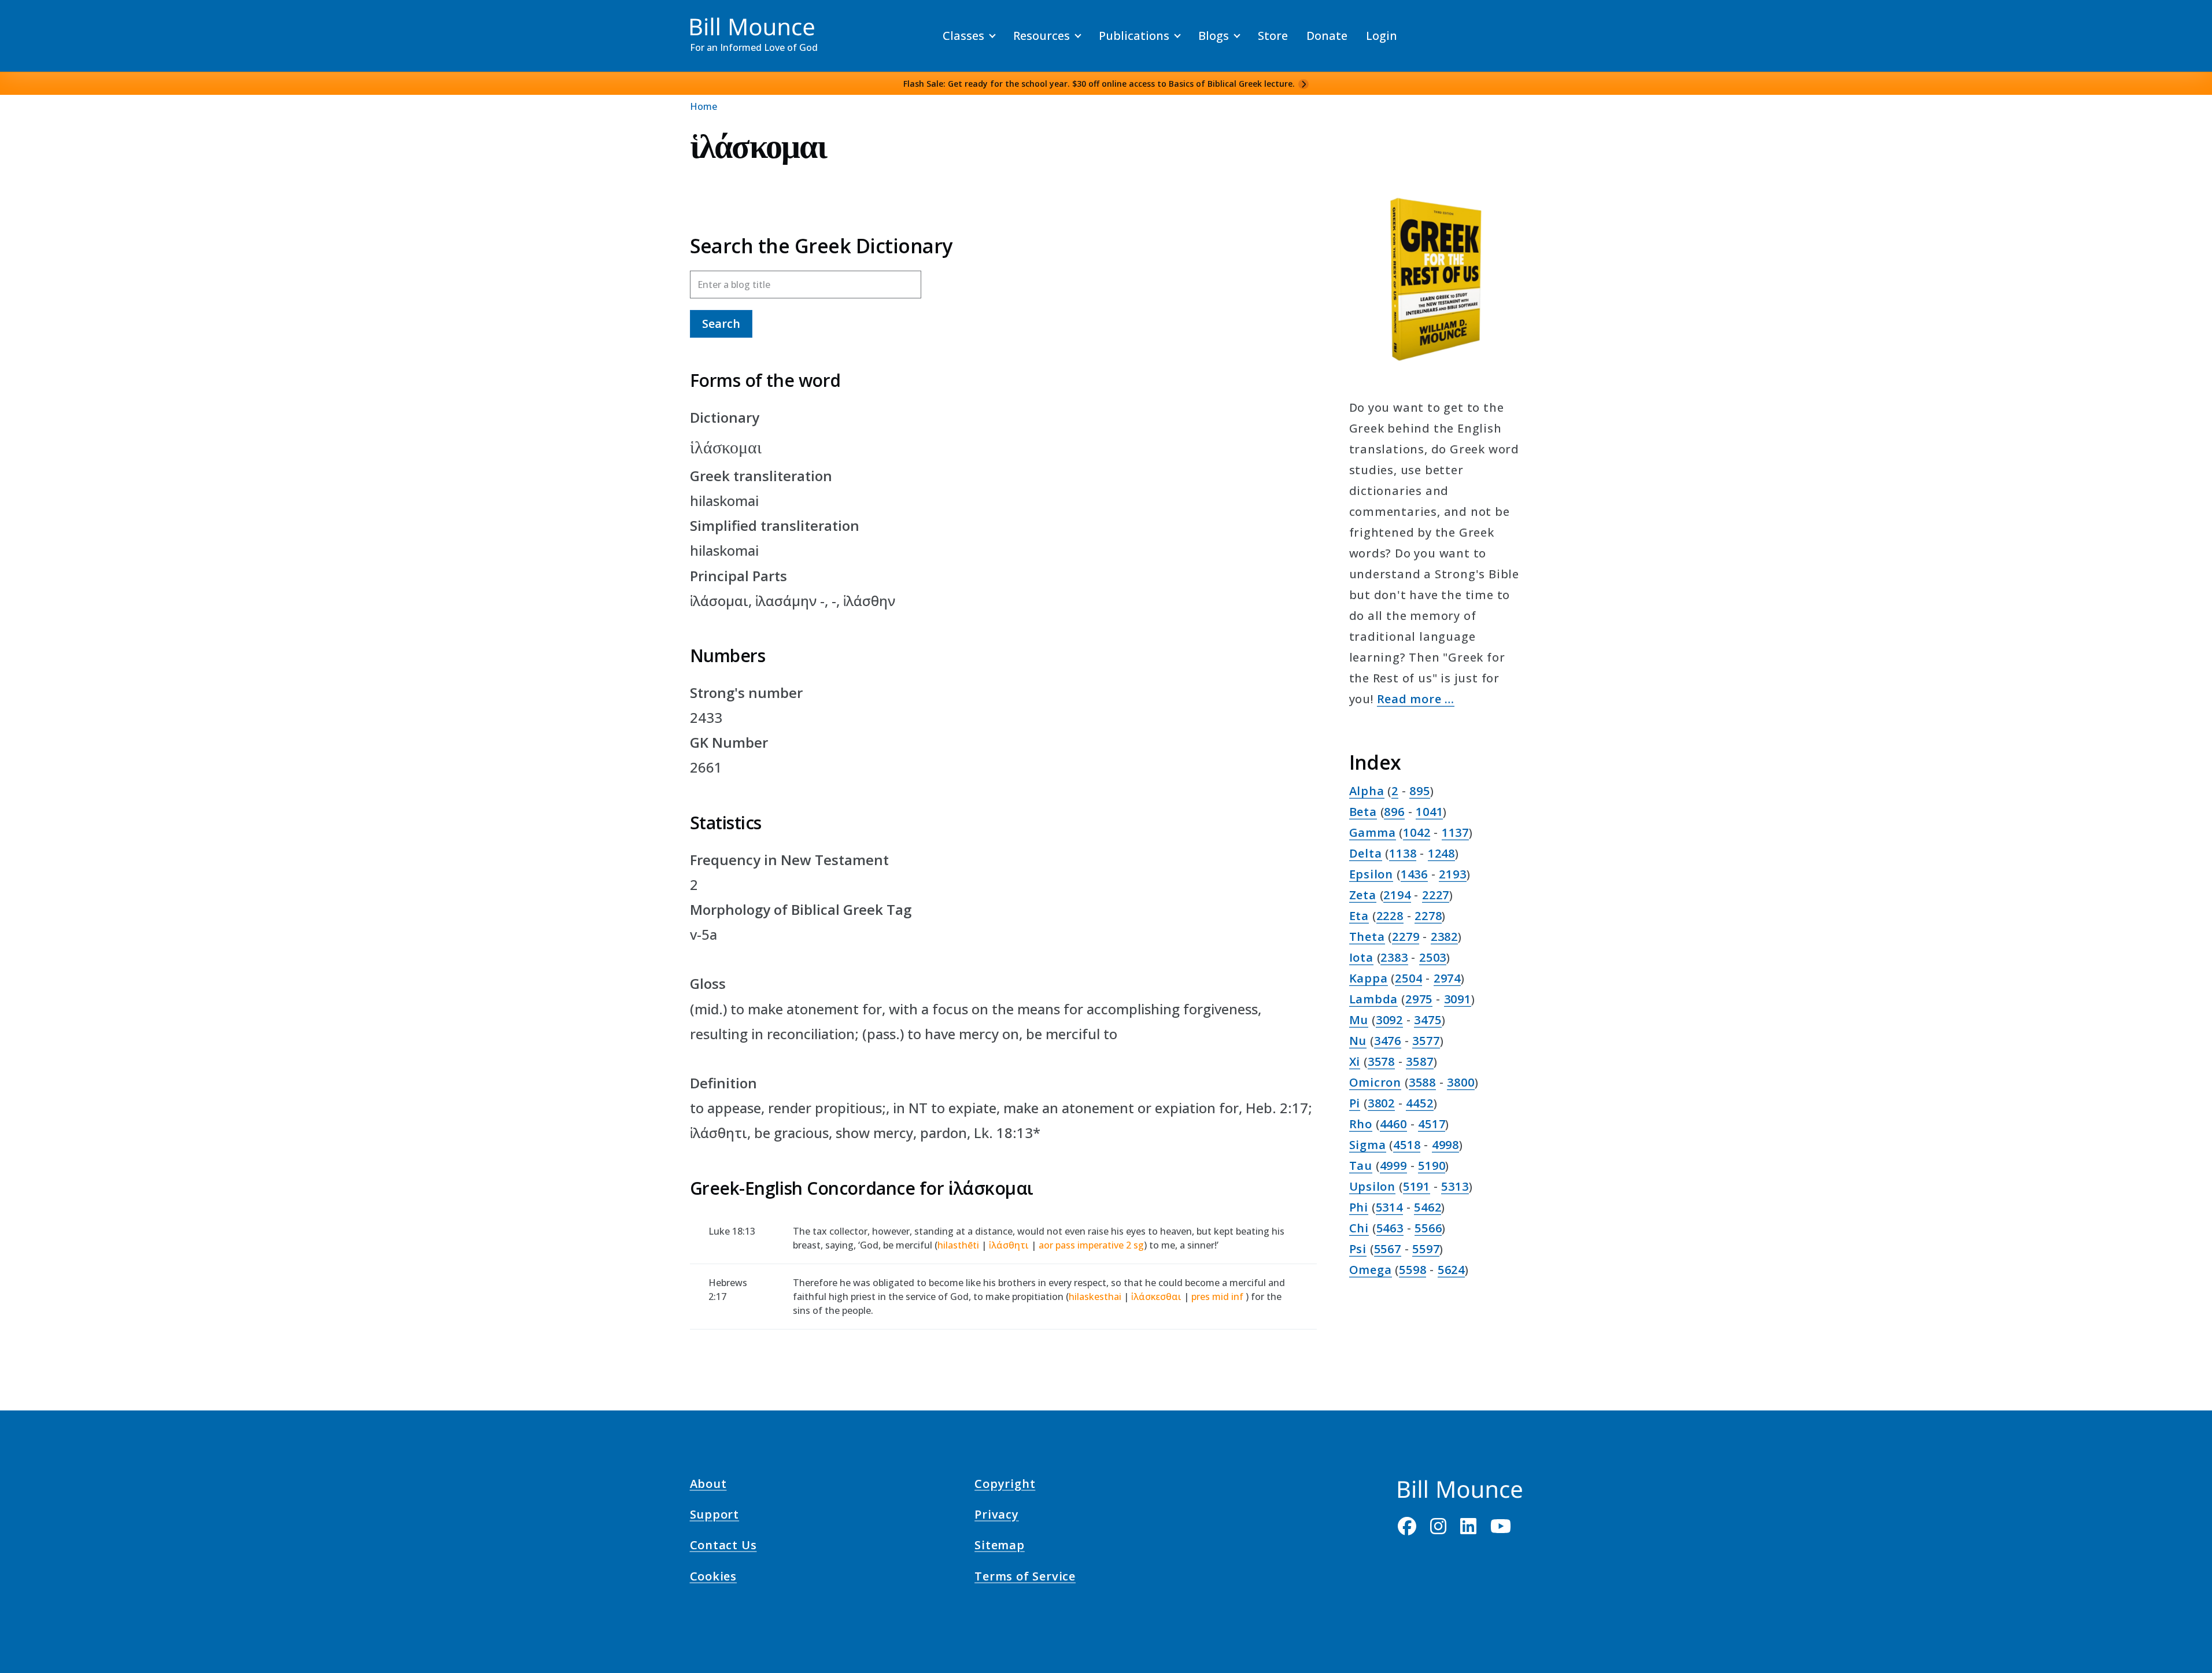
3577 (1426, 1041)
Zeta (1363, 895)
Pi (1355, 1103)
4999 (1393, 1166)
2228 (1390, 916)
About (708, 1486)
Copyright (1005, 1486)
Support (715, 1516)
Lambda (1374, 999)
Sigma (1368, 1145)
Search (721, 324)
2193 (1452, 874)
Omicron (1375, 1082)
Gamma (1373, 832)
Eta (1359, 916)
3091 (1458, 999)
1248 (1441, 853)
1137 (1455, 832)
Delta (1366, 853)
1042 (1417, 832)
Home (704, 106)
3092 (1389, 1020)
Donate (1327, 36)
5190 (1432, 1166)
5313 (1455, 1186)
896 (1394, 812)
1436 (1414, 874)
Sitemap (1000, 1547)
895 (1419, 791)
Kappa (1369, 978)
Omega (1371, 1270)
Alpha (1367, 791)
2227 (1436, 895)
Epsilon (1371, 874)
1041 (1429, 812)
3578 (1381, 1061)
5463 (1390, 1228)
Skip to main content (30, 20)
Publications (1134, 36)
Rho (1361, 1124)
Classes (963, 36)
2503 (1433, 957)
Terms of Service (1025, 1578)
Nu (1358, 1041)
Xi (1355, 1061)
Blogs (1214, 36)
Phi (1359, 1207)
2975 (1419, 999)
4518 (1407, 1145)
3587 (1419, 1061)
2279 (1406, 937)
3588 (1422, 1082)
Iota (1361, 957)
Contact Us (723, 1547)
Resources (1042, 36)
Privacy (997, 1516)
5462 (1428, 1207)
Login (1382, 36)
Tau (1361, 1166)
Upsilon (1373, 1186)
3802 (1381, 1103)
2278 (1428, 916)
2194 (1397, 895)
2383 (1394, 957)
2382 (1444, 937)
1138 (1403, 853)
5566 (1428, 1228)
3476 (1388, 1041)
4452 (1419, 1103)
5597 (1426, 1249)
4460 (1393, 1124)
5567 (1388, 1249)
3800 (1460, 1082)
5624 (1451, 1270)
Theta (1367, 937)
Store (1273, 36)
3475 (1428, 1020)
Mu (1359, 1020)
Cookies (714, 1578)
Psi (1358, 1249)
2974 (1447, 978)
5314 (1389, 1207)
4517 (1432, 1124)
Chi (1359, 1228)
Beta (1363, 812)
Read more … (1416, 699)
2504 (1408, 978)
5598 (1412, 1270)
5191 (1417, 1186)
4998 (1445, 1145)
